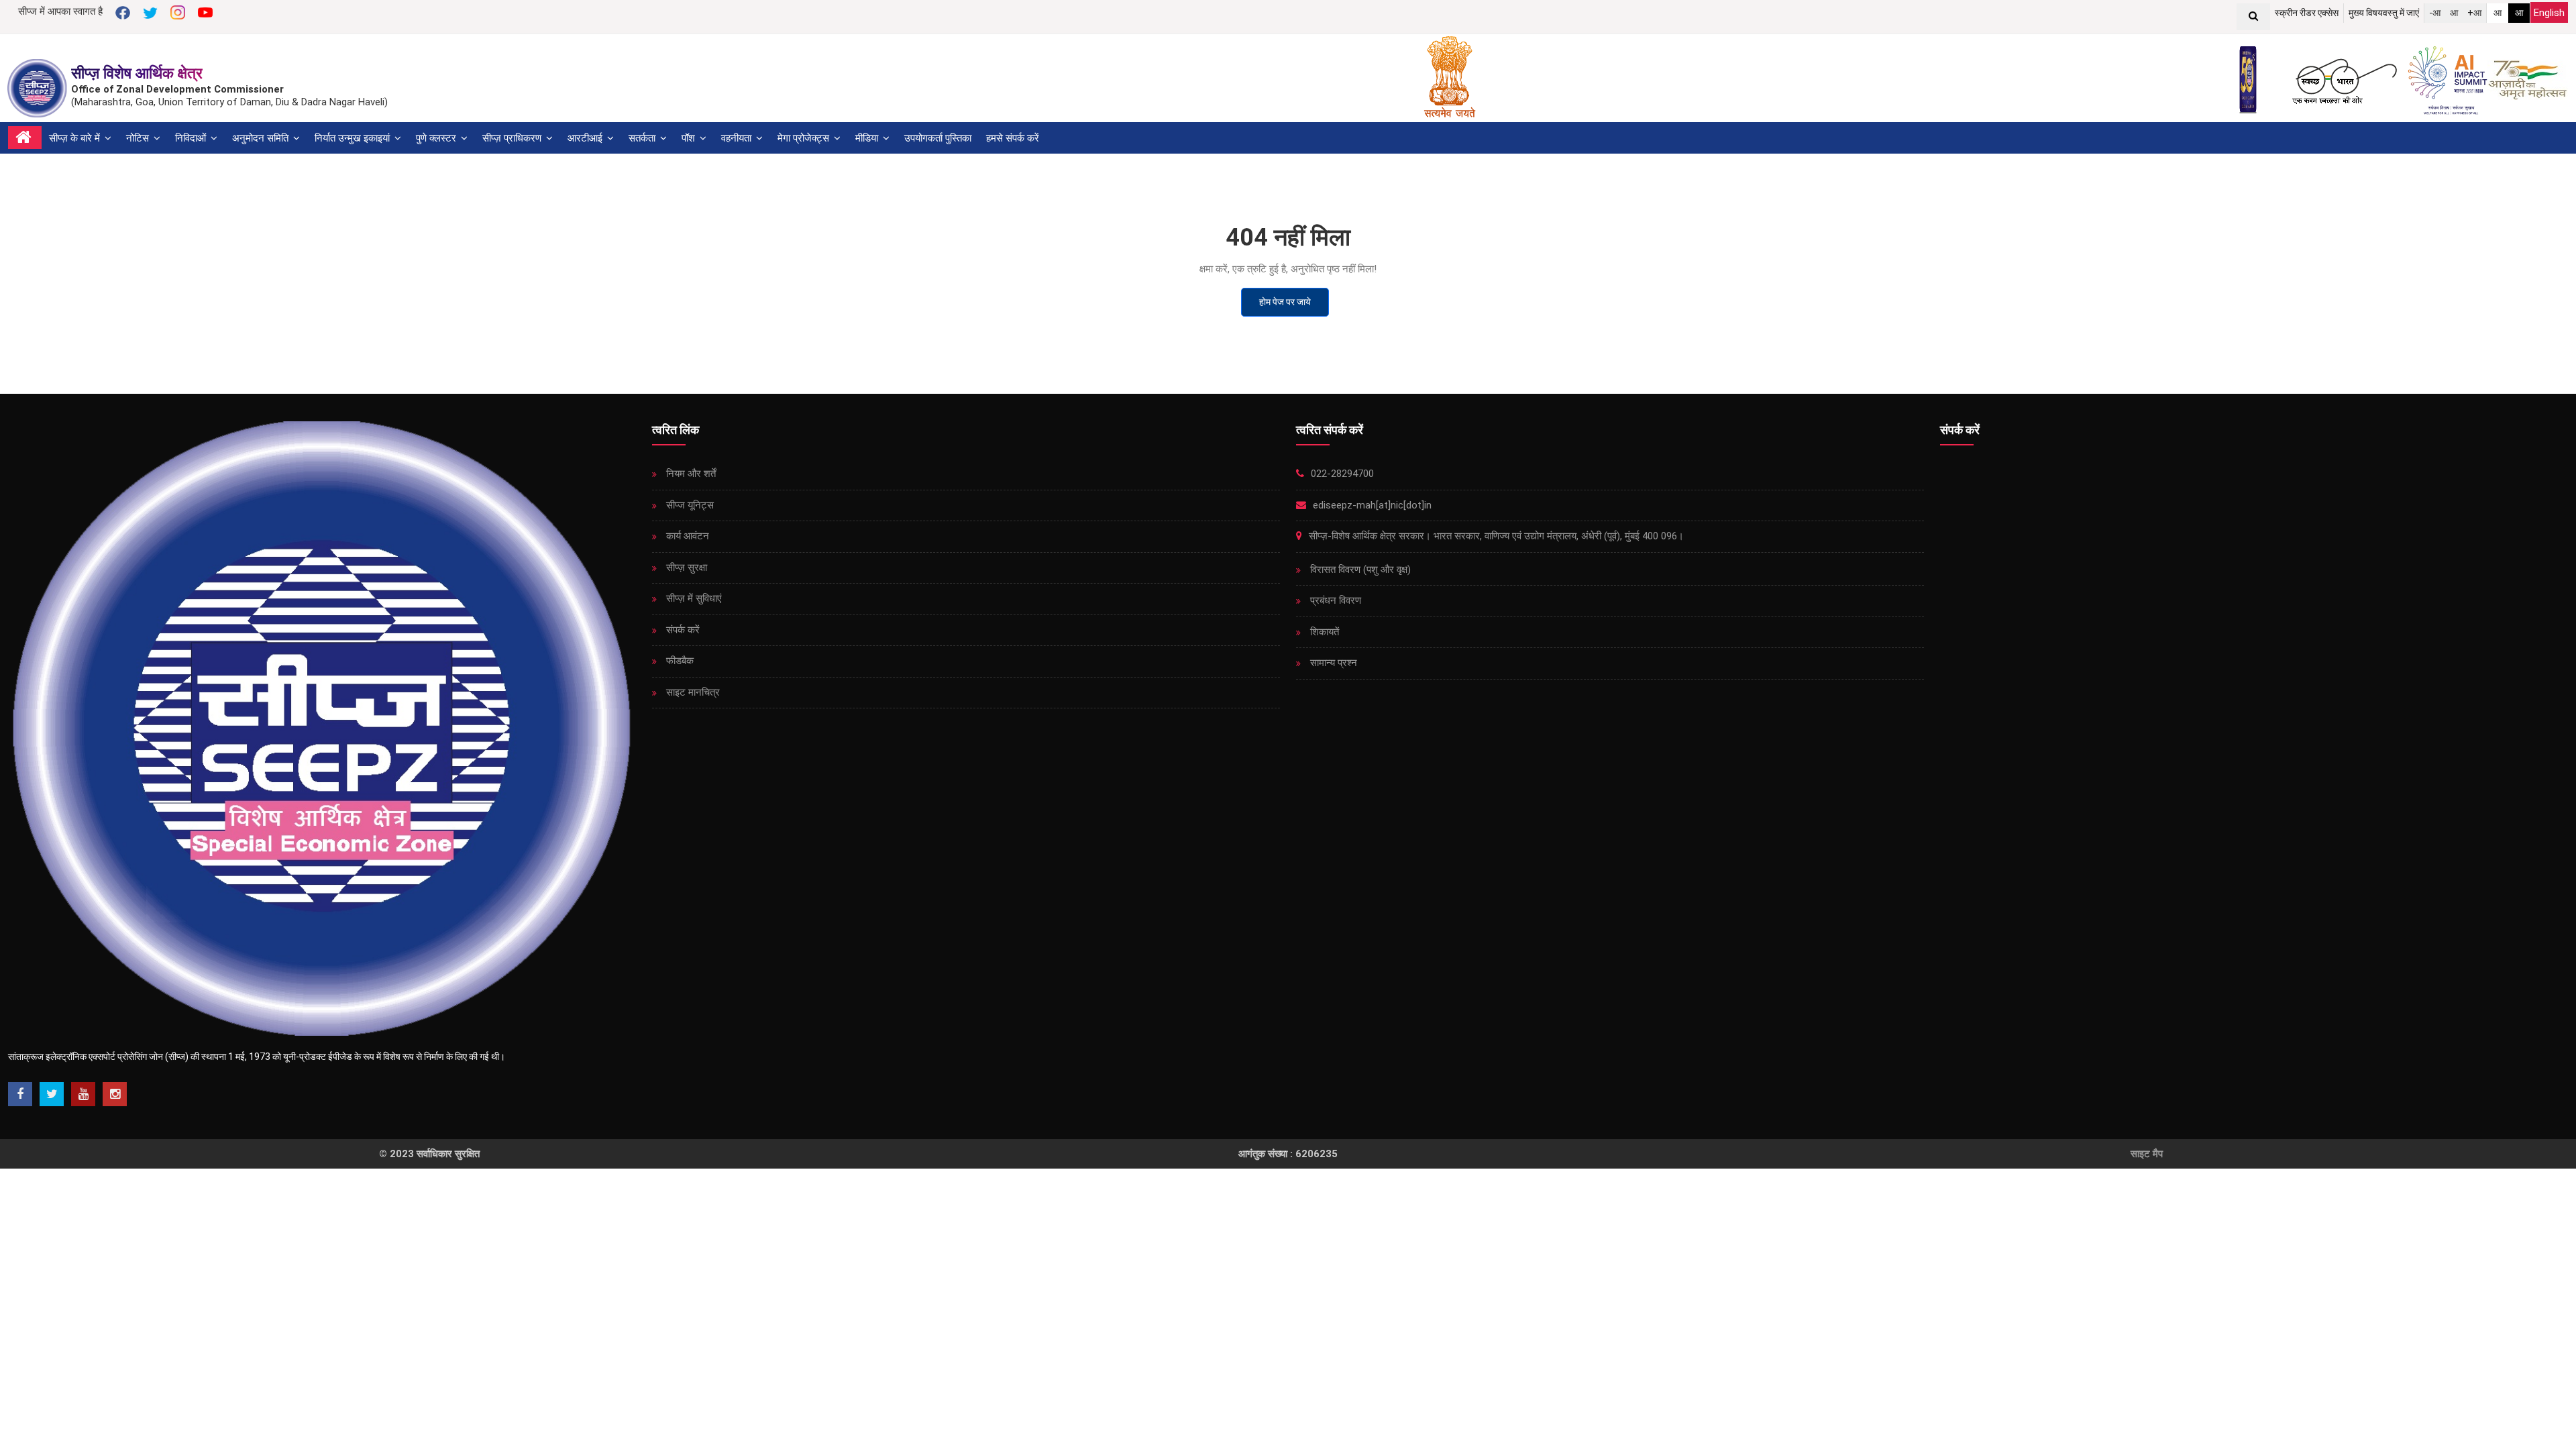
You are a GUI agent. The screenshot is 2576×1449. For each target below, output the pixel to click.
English (2549, 13)
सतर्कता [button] (643, 138)
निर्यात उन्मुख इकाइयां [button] (354, 138)
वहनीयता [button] (738, 138)
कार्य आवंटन (686, 536)
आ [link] (2498, 13)
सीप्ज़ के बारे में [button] (76, 138)
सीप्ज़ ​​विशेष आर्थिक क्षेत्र (137, 73)
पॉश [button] (690, 138)
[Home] (25, 138)
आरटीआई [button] (586, 138)
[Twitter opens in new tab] (52, 1094)
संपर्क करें (682, 630)
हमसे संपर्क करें (1013, 138)
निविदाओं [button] (192, 138)
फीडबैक (679, 661)
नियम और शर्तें (690, 474)
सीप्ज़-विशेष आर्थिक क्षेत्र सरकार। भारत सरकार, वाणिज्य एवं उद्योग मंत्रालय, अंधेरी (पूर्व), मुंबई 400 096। (1495, 536)
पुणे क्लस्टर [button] (437, 138)
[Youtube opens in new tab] (83, 1094)
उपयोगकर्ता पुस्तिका (938, 138)
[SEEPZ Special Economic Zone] (39, 88)
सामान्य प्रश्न (1332, 663)
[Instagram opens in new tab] (115, 1094)
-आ (2435, 13)
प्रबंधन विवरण (1334, 600)
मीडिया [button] (868, 138)
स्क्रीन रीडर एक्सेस (2307, 13)
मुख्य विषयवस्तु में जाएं (2384, 13)
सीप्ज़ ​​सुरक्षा (685, 568)
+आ (2474, 13)
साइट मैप (2147, 1154)
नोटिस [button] (139, 138)
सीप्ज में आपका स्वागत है (60, 11)
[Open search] (2253, 17)
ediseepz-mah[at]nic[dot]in (1371, 505)
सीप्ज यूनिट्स (689, 505)
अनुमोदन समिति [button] (262, 138)
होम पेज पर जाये (1285, 302)
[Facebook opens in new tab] (20, 1094)
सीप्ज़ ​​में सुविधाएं (693, 598)
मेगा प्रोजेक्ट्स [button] (805, 138)
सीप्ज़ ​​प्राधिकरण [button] (513, 138)
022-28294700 (1341, 474)
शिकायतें (1323, 632)
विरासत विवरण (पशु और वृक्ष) (1359, 570)
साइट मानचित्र (692, 692)
